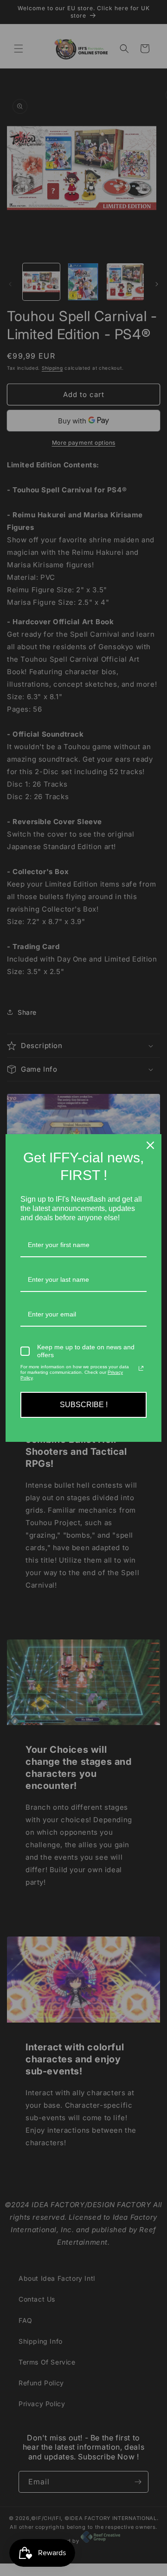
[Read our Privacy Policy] (141, 1368)
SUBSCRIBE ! (84, 1405)
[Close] (150, 1145)
